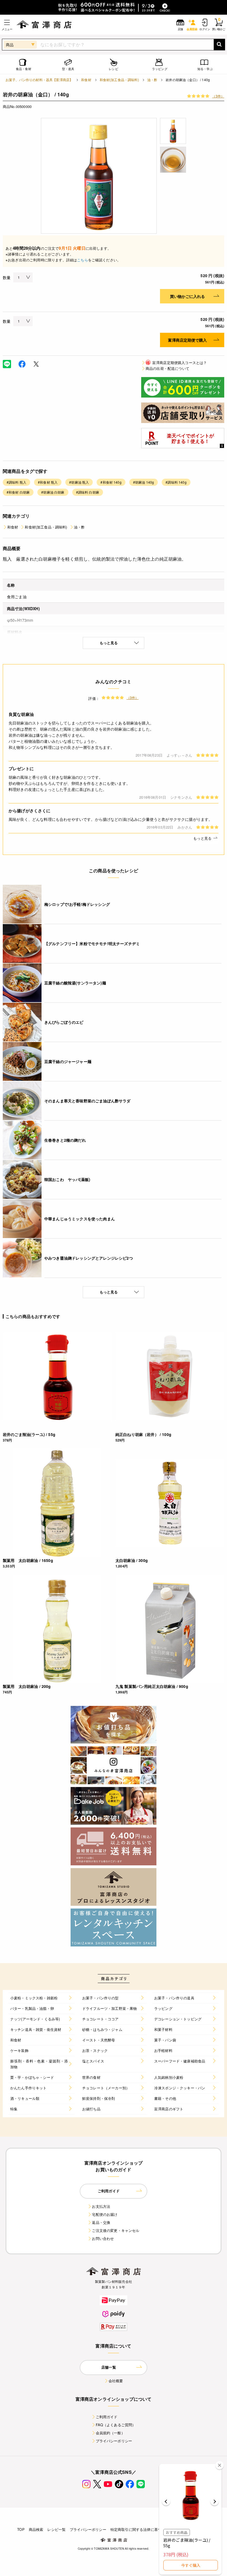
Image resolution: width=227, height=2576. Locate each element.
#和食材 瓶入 (48, 482)
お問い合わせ (103, 2238)
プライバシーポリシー (114, 2441)
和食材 (86, 80)
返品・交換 (101, 2222)
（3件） (218, 96)
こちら (82, 260)
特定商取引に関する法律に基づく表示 (141, 2529)
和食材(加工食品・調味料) (119, 80)
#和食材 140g (111, 482)
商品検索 (36, 2529)
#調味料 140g (176, 482)
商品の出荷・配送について (167, 368)
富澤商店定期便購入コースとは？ (176, 363)
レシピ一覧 (56, 2529)
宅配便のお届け (105, 2214)
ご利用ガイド (107, 2417)
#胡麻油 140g (144, 482)
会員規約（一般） (110, 2433)
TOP (21, 2529)
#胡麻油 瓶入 (79, 482)
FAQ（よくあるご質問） (116, 2425)
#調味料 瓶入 (16, 482)
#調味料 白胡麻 (88, 492)
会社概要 (116, 2381)
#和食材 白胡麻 (18, 492)
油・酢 (152, 80)
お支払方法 (101, 2206)
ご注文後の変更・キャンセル (116, 2230)
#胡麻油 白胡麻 (53, 492)
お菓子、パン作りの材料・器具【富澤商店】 (39, 80)
